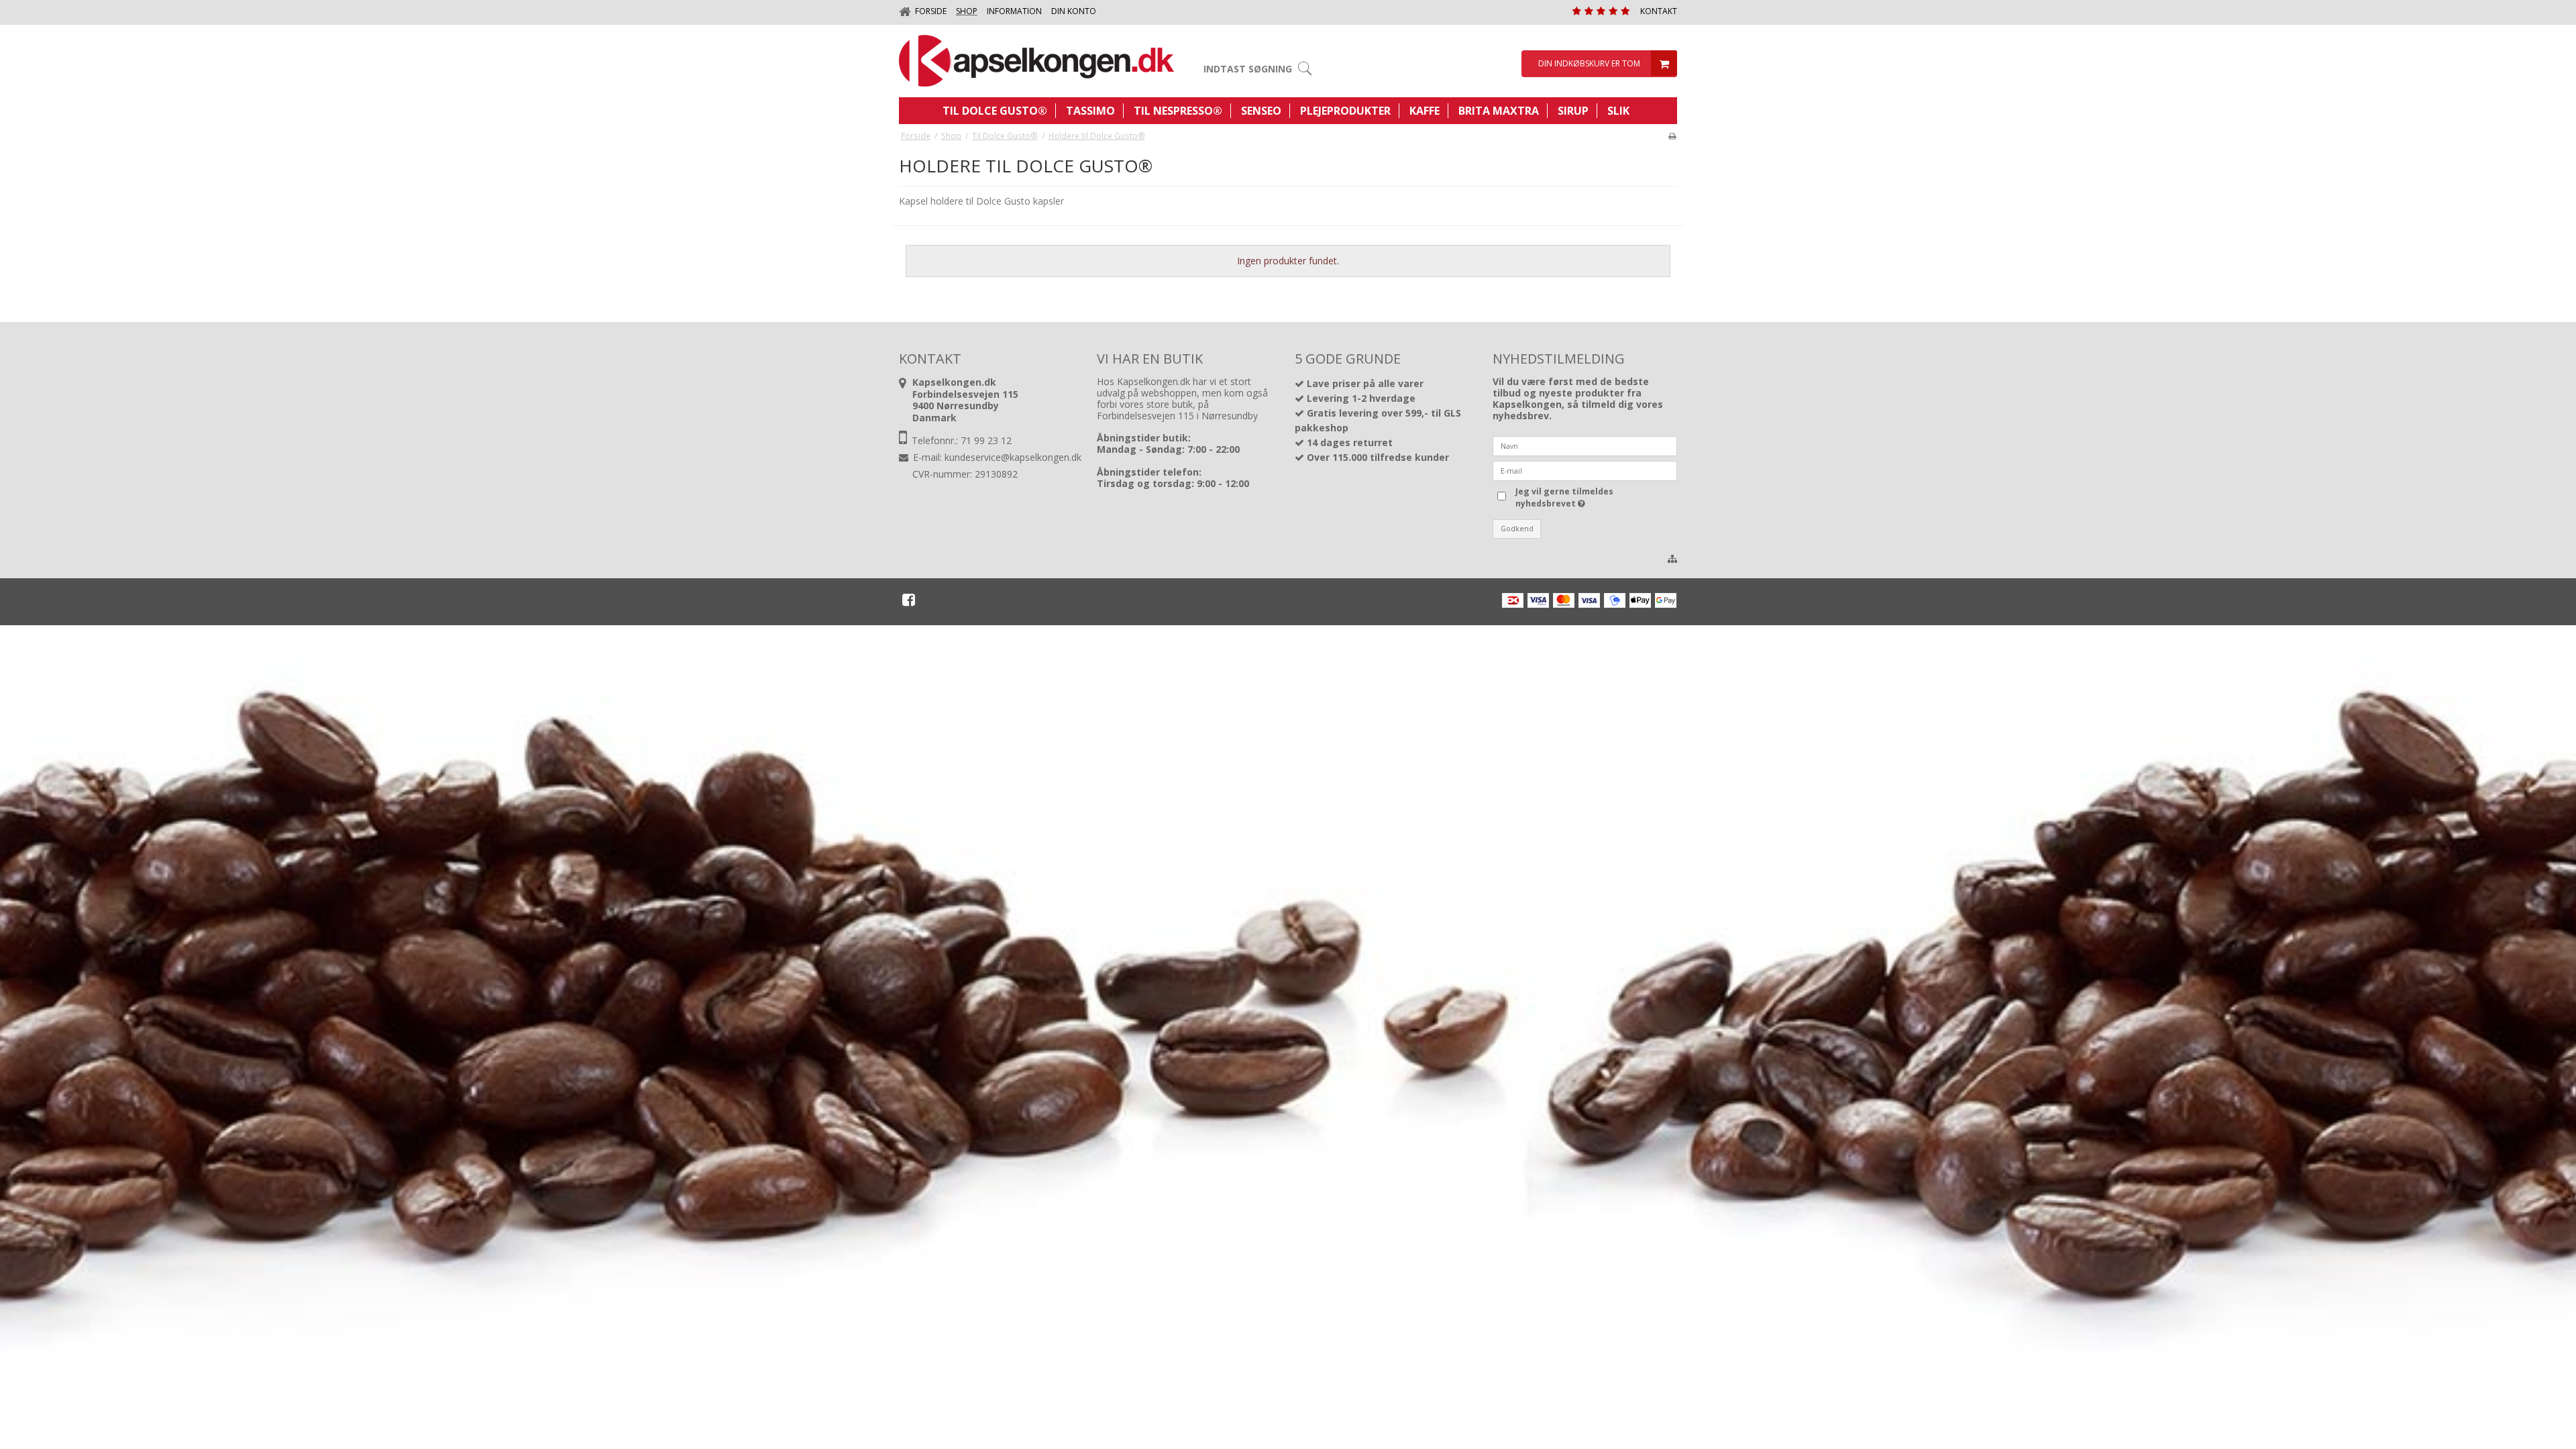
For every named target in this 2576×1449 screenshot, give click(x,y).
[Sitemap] (1672, 559)
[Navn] (1585, 444)
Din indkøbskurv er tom (1589, 63)
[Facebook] (909, 600)
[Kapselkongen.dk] (1036, 61)
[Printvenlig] (1672, 136)
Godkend (1517, 529)
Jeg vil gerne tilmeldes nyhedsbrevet (1563, 497)
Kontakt (1659, 11)
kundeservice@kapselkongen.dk (1013, 457)
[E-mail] (1585, 469)
